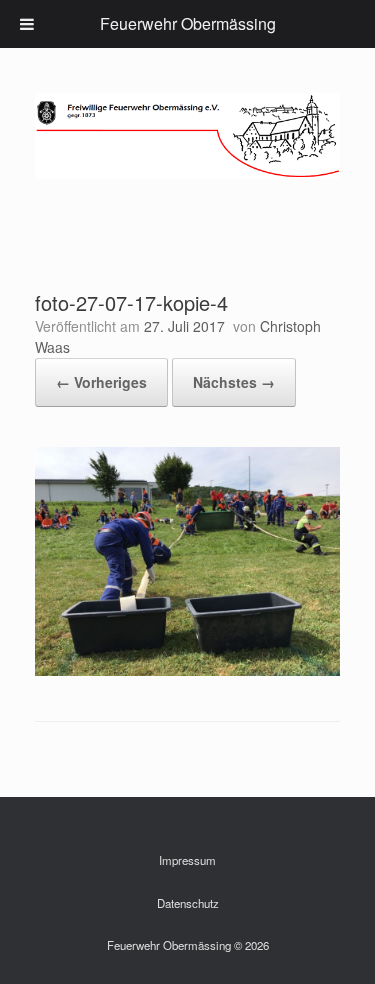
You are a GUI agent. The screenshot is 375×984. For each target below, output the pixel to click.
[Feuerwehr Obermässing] (187, 136)
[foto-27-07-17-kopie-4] (187, 670)
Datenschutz (188, 903)
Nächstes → (234, 382)
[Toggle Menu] (27, 24)
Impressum (187, 860)
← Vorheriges (101, 382)
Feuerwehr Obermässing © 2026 (188, 945)
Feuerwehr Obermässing (188, 23)
